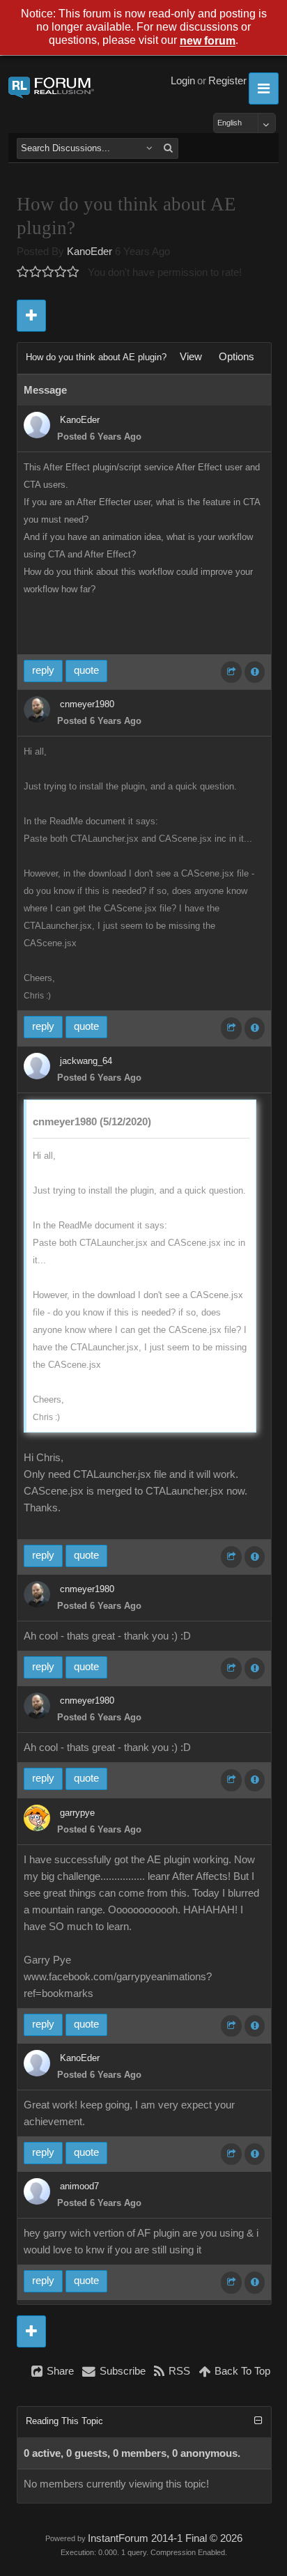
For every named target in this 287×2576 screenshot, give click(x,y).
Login (183, 81)
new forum (208, 41)
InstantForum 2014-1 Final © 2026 (165, 2538)
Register (227, 81)
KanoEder (90, 252)
